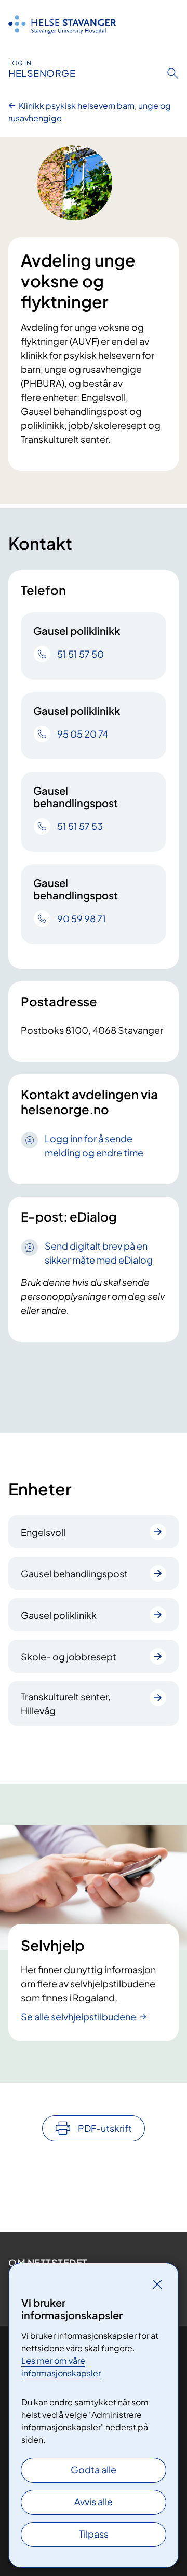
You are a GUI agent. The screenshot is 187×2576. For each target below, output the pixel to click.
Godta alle (94, 2469)
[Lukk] (157, 2284)
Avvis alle (94, 2502)
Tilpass (94, 2534)
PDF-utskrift (105, 2128)
